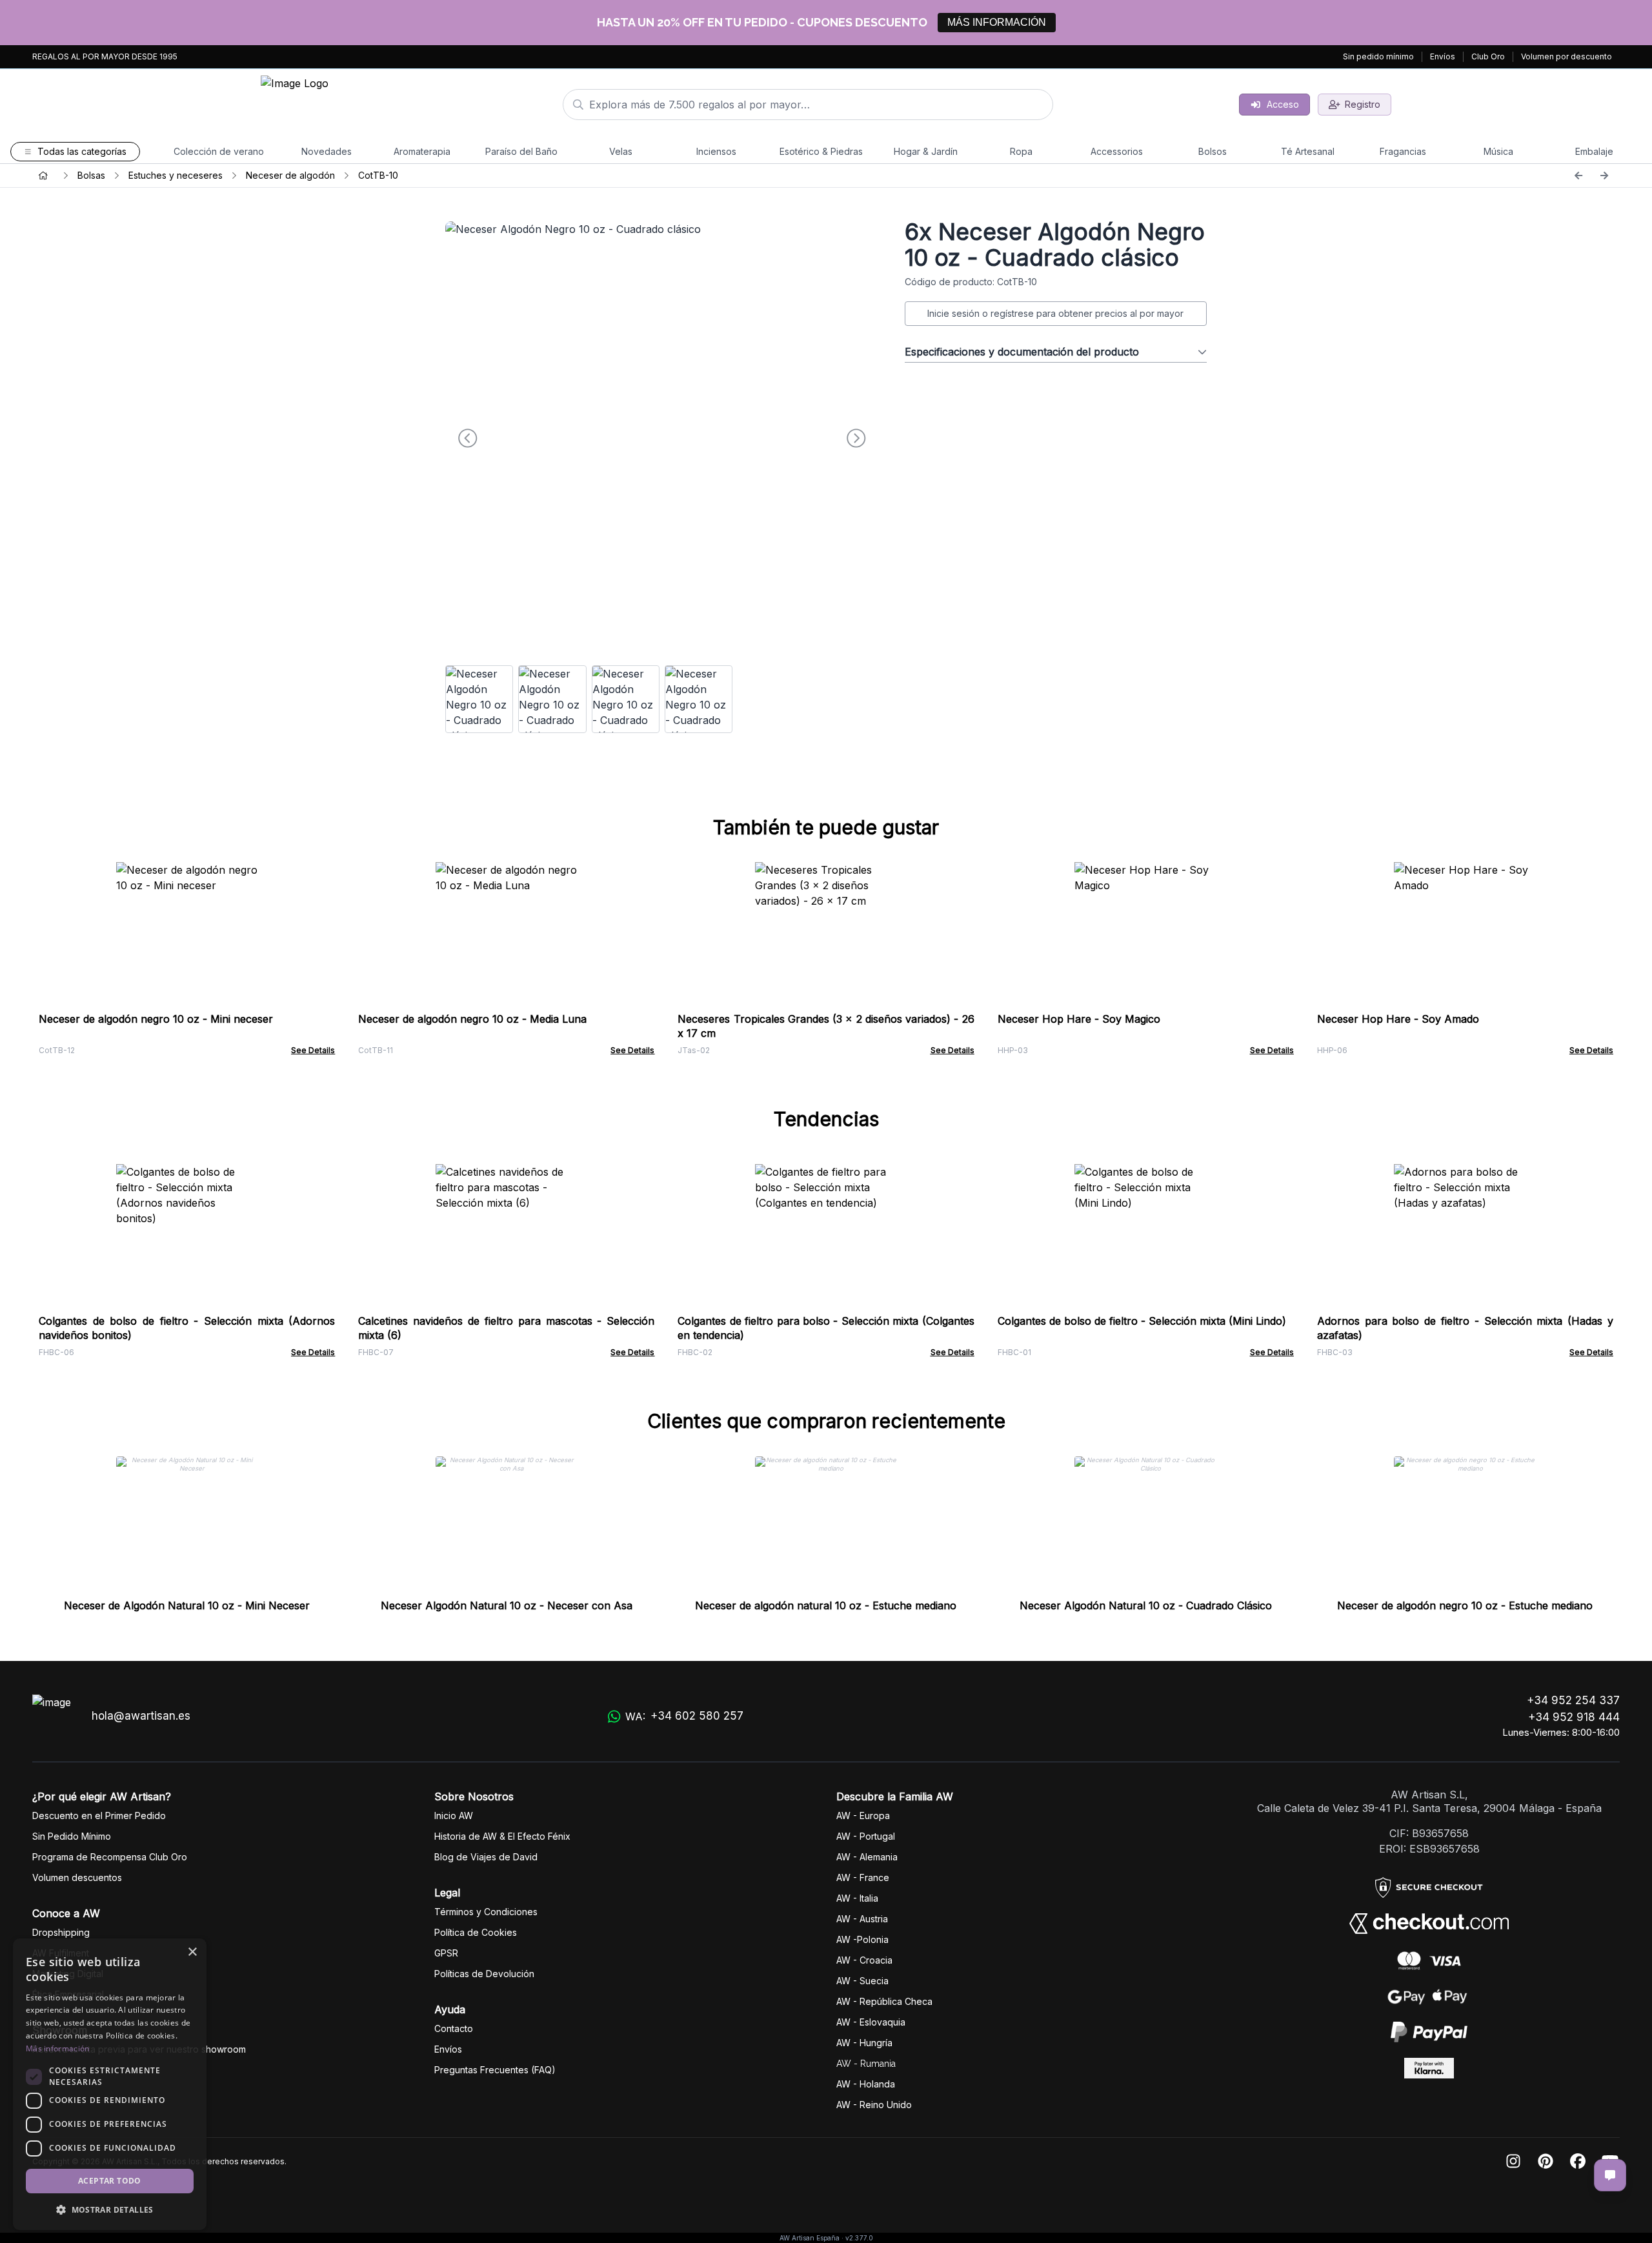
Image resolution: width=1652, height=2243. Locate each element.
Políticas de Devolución (484, 1974)
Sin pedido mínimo (1378, 56)
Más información (58, 2048)
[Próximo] (1604, 176)
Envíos (1443, 56)
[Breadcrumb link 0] (43, 176)
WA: (684, 1716)
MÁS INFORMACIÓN (997, 22)
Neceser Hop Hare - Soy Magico (1079, 1019)
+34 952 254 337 (1573, 1700)
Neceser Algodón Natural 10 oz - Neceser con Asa (507, 1605)
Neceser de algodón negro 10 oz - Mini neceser (156, 1019)
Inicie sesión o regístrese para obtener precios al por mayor (1055, 313)
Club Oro (1488, 56)
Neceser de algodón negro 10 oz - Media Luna (472, 1019)
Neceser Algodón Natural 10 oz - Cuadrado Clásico (1146, 1605)
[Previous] (1578, 176)
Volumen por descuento (1566, 56)
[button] (110, 2209)
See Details (313, 1050)
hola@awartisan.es (141, 1716)
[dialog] (110, 2084)
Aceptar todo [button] (110, 2181)
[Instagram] (1513, 2162)
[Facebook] (1578, 2162)
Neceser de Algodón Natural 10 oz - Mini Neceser (187, 1605)
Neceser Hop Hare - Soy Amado (1398, 1019)
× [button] (192, 1952)
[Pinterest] (1546, 2162)
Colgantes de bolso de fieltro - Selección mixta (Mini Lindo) (1142, 1321)
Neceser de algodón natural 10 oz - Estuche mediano (826, 1605)
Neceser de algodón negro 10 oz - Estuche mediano (1465, 1605)
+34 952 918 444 (1574, 1717)
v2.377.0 (859, 2238)
